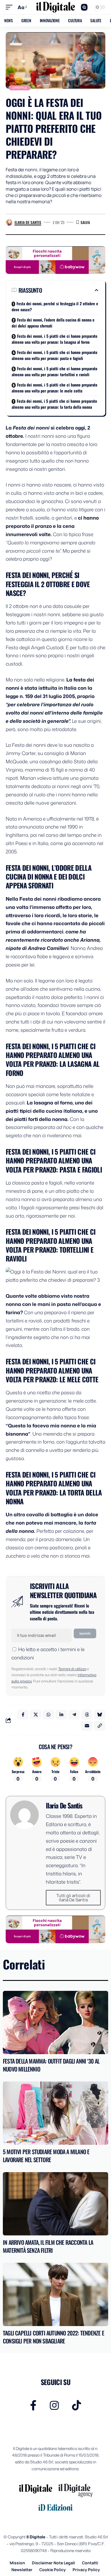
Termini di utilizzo (72, 1669)
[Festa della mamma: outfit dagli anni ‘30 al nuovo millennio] (55, 2022)
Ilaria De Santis (28, 222)
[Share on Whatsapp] (48, 1715)
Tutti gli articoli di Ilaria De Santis (73, 1898)
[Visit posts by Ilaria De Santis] (9, 222)
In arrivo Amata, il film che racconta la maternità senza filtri (48, 2246)
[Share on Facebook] (23, 1715)
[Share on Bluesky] (100, 1715)
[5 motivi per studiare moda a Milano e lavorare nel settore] (55, 2113)
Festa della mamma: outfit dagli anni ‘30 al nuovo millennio (51, 2065)
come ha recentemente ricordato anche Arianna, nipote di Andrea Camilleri (53, 940)
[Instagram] (54, 2405)
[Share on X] (36, 1715)
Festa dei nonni (31, 428)
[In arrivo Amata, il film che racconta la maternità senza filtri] (55, 2204)
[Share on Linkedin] (61, 1715)
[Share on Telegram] (74, 1715)
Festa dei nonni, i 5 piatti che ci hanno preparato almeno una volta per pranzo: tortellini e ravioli (55, 371)
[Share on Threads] (87, 1715)
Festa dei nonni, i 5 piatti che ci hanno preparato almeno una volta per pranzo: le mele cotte (55, 388)
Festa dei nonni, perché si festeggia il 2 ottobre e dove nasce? (55, 306)
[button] (11, 7)
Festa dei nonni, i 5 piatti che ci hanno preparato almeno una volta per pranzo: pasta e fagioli (55, 355)
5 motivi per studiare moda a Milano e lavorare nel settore (46, 2156)
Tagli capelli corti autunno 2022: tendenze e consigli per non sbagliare (54, 2337)
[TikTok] (77, 2405)
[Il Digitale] (55, 7)
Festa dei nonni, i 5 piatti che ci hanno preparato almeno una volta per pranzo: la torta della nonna (54, 404)
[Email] (87, 1726)
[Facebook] (33, 2405)
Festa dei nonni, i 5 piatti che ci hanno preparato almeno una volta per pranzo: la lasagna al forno (55, 339)
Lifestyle (20, 88)
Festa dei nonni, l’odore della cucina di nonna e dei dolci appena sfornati (53, 323)
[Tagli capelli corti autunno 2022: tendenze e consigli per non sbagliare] (55, 2294)
